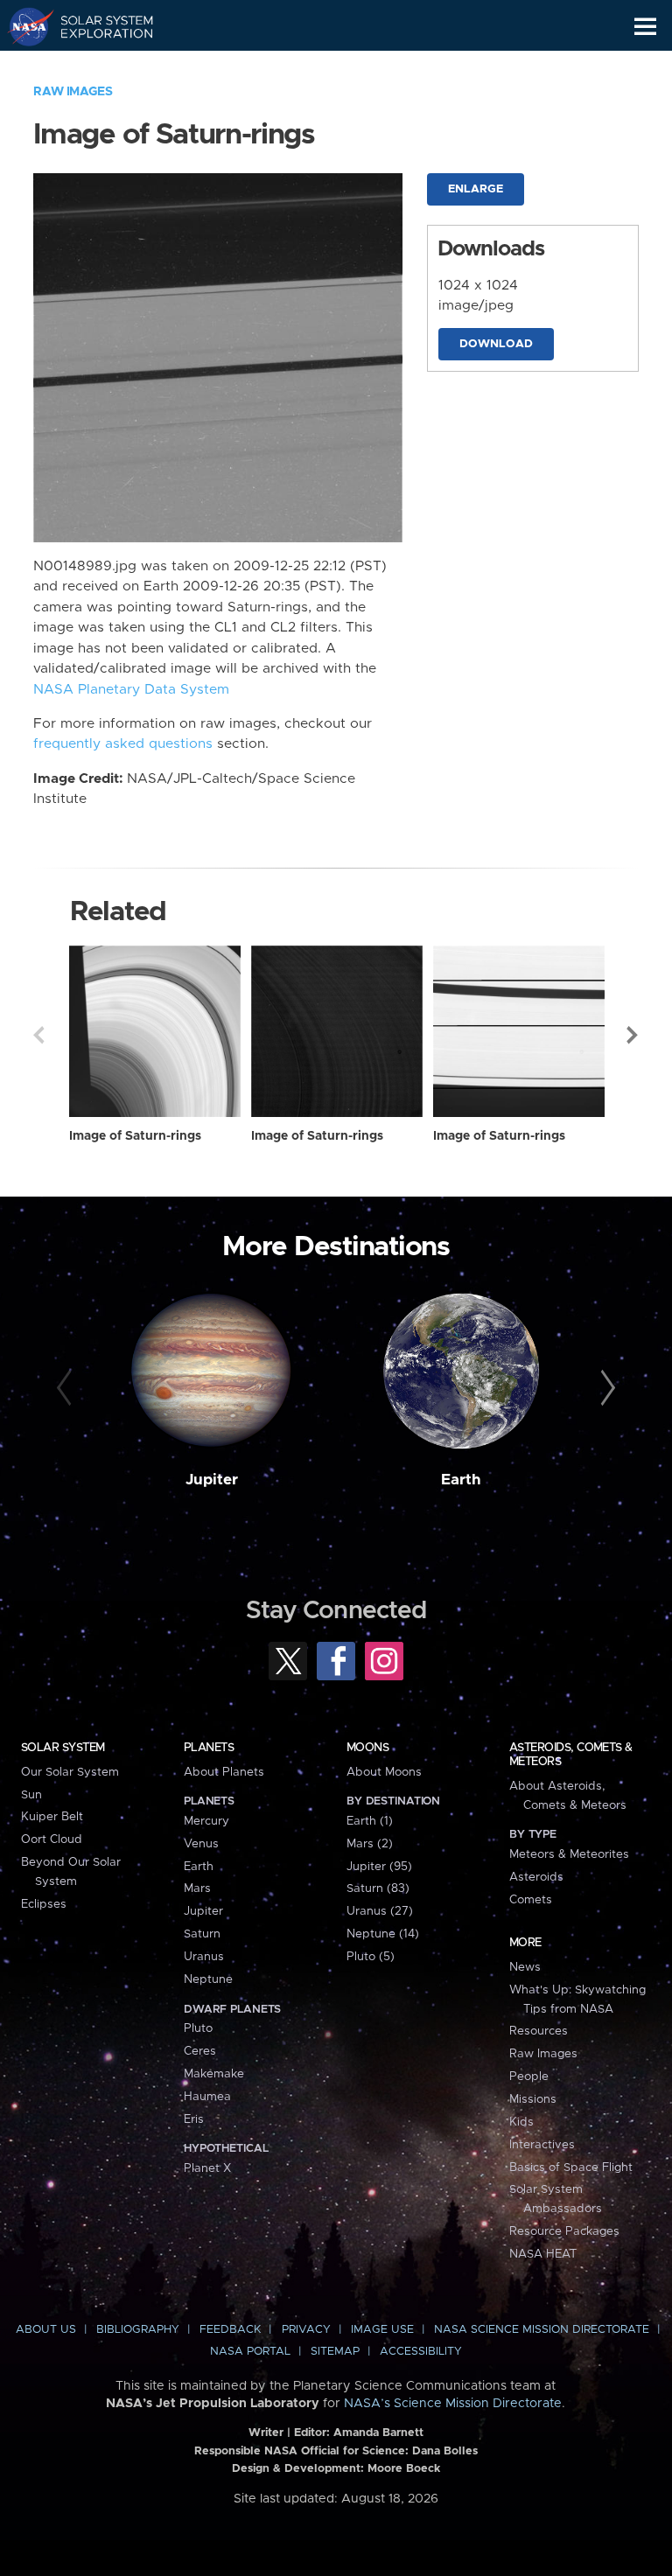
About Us (46, 2330)
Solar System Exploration (97, 26)
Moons (367, 1748)
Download (496, 344)
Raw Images (73, 92)
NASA (23, 26)
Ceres (200, 2051)
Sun (31, 1795)
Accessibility (421, 2352)
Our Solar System (70, 1772)
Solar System (63, 1748)
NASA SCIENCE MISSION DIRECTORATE (542, 2330)
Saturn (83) (378, 1888)
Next (633, 1035)
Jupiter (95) (379, 1867)
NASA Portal (250, 2352)
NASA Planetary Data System (131, 690)
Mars (197, 1888)
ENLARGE (476, 189)
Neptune (208, 1979)
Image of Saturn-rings (135, 1136)
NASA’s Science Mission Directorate (453, 2404)
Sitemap (335, 2352)
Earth (461, 1480)
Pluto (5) (371, 1957)
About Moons (384, 1772)
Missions (533, 2099)
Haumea (207, 2097)
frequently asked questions (123, 744)
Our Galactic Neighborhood (97, 66)
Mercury (206, 1821)
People (529, 2077)
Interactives (542, 2145)
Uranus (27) (380, 1911)
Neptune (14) (383, 1934)
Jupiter (212, 1480)
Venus (201, 1844)
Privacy (306, 2330)
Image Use (382, 2330)
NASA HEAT (543, 2254)
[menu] (645, 27)
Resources (539, 2031)
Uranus (204, 1957)
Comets (531, 1900)
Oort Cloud (52, 1840)
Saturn (202, 1934)
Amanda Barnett (378, 2433)
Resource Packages (564, 2231)
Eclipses (44, 1904)
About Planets (224, 1772)
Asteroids (536, 1877)
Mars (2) (370, 1844)
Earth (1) (370, 1821)
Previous (38, 1035)
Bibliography (138, 2330)
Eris (194, 2119)
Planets (209, 1748)
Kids (521, 2122)
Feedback (230, 2330)
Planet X (207, 2168)
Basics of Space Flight (571, 2168)
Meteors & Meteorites (569, 1854)
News (525, 1967)
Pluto (198, 2028)
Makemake (214, 2074)
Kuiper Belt (52, 1817)
